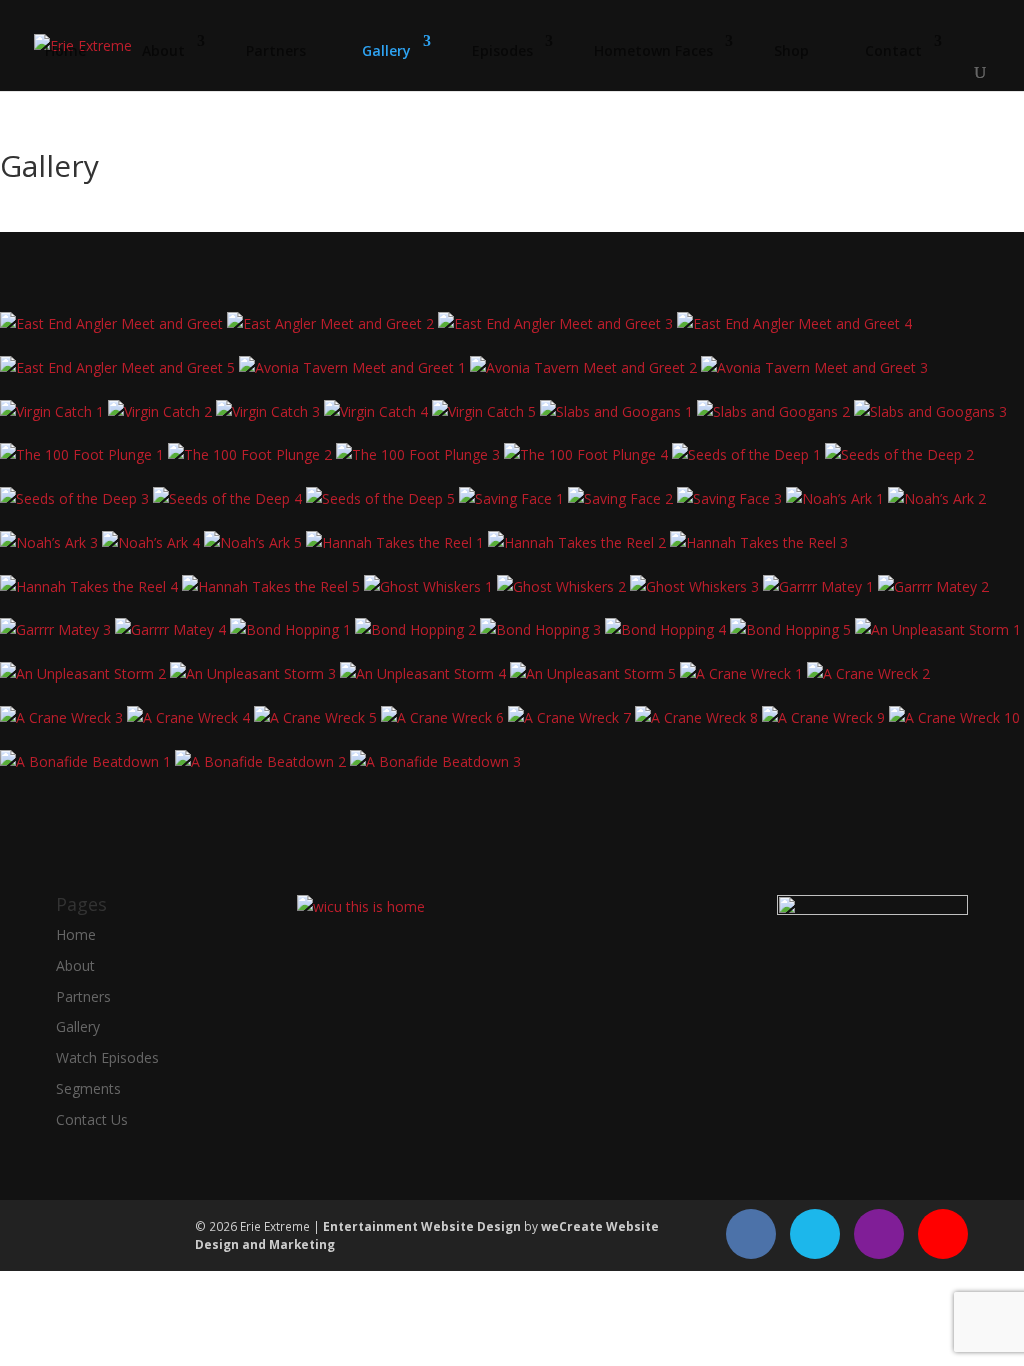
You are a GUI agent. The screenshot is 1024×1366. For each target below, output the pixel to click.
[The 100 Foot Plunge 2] (252, 454)
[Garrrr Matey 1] (820, 586)
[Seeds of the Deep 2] (899, 454)
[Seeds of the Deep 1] (748, 454)
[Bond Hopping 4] (667, 629)
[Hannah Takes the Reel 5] (273, 586)
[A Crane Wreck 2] (868, 673)
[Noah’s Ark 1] (837, 498)
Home (65, 50)
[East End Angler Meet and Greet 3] (557, 323)
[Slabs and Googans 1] (618, 411)
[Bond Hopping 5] (792, 629)
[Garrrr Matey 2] (933, 586)
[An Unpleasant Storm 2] (85, 673)
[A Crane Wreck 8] (698, 717)
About (163, 50)
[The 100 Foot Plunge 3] (420, 454)
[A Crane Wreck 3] (63, 717)
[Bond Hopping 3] (542, 629)
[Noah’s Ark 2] (937, 498)
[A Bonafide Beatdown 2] (262, 761)
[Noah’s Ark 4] (153, 542)
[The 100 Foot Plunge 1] (84, 454)
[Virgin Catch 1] (54, 411)
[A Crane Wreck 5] (317, 717)
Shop (791, 50)
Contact (893, 50)
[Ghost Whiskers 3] (696, 586)
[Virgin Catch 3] (270, 411)
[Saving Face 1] (513, 498)
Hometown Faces (653, 50)
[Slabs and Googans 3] (930, 411)
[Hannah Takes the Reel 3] (759, 542)
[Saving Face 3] (731, 498)
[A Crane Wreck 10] (954, 717)
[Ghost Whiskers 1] (430, 586)
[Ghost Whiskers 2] (563, 586)
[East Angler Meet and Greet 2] (332, 323)
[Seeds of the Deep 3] (76, 498)
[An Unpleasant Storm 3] (255, 673)
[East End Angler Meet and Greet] (113, 323)
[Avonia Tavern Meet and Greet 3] (814, 367)
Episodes (502, 50)
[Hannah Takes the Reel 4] (91, 586)
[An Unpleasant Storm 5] (595, 673)
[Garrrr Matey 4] (172, 629)
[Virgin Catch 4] (378, 411)
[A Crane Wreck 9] (825, 717)
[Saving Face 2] (622, 498)
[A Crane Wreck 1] (743, 673)
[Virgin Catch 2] (162, 411)
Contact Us (92, 1119)
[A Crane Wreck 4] (190, 717)
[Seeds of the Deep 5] (382, 498)
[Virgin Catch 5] (486, 411)
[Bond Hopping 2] (417, 629)
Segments (88, 1088)
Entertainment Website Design (422, 1226)
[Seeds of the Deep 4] (229, 498)
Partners (276, 50)
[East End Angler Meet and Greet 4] (794, 323)
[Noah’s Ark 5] (255, 542)
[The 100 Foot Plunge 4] (588, 454)
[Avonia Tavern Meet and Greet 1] (354, 367)
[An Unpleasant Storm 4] (425, 673)
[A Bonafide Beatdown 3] (435, 761)
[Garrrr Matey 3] (57, 629)
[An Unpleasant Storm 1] (938, 629)
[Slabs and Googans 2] (775, 411)
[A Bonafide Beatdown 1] (87, 761)
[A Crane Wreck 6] (444, 717)
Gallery (386, 50)
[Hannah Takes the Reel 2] (579, 542)
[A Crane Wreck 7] (571, 717)
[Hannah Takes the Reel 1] (397, 542)
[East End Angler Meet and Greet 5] (119, 367)
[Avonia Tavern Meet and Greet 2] (585, 367)
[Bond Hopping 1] (292, 629)
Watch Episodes (107, 1057)
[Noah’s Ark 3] (51, 542)
